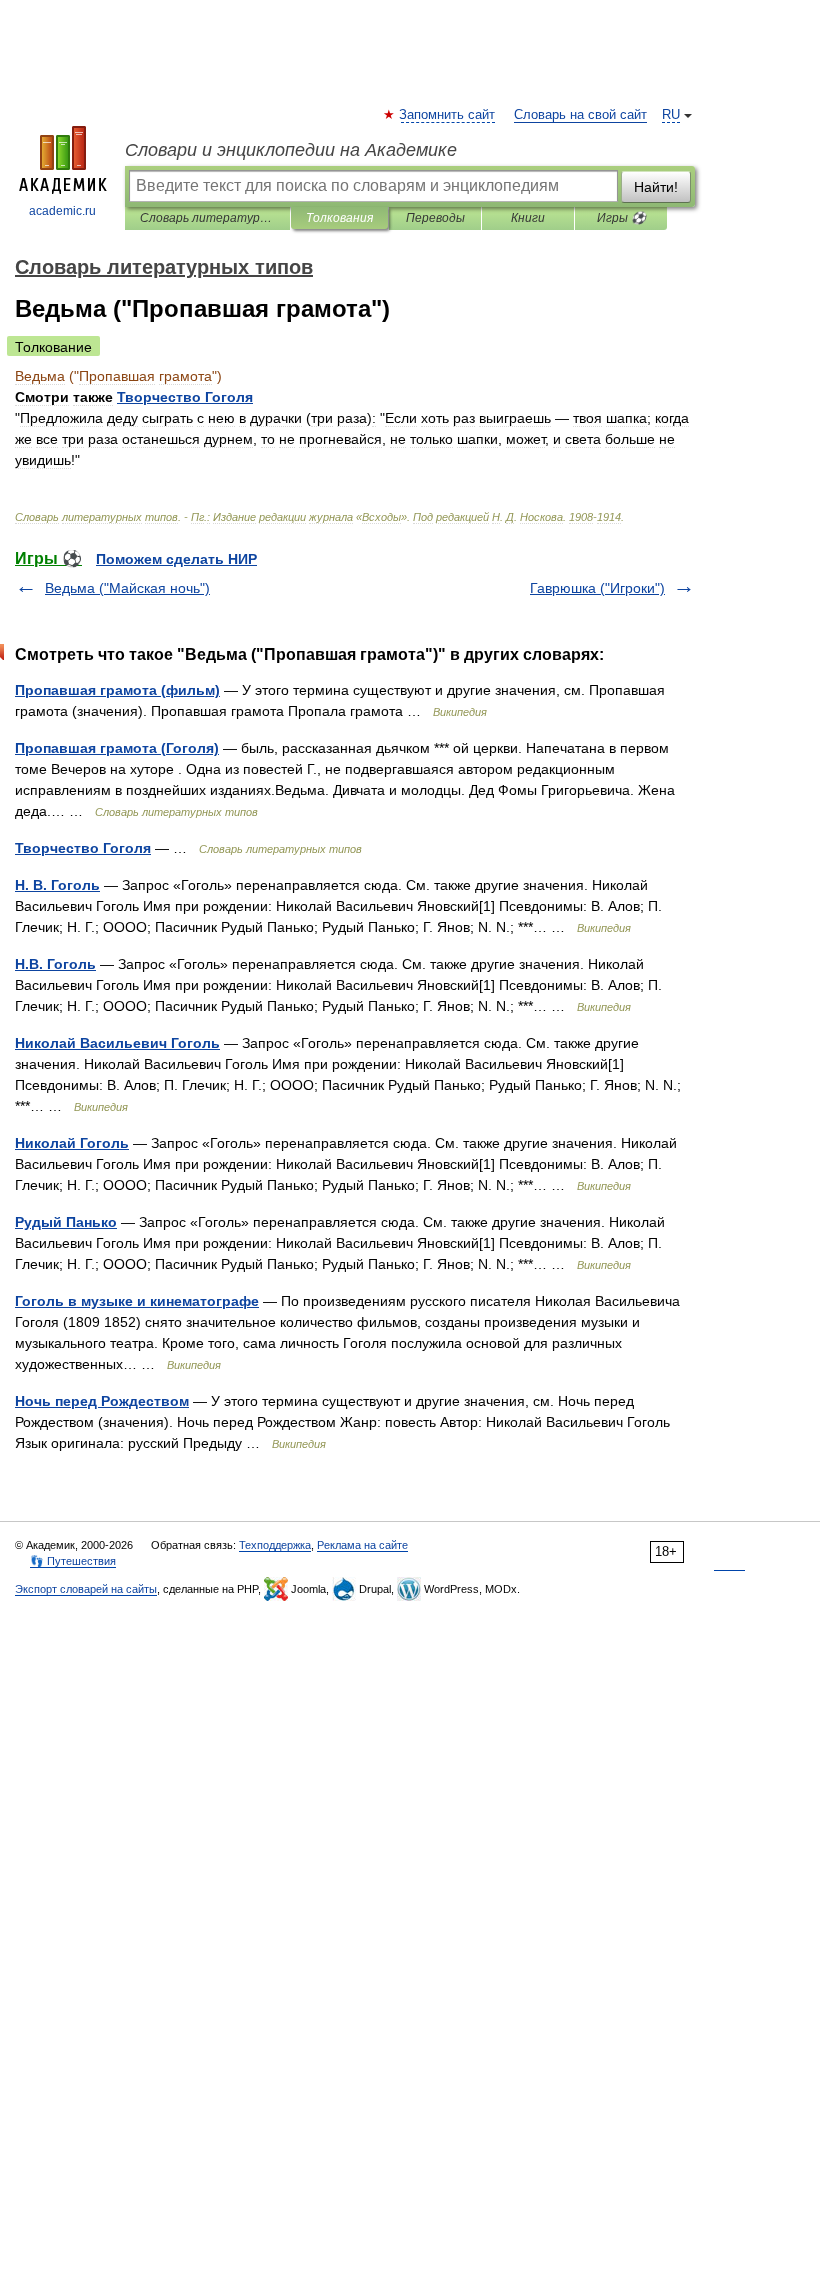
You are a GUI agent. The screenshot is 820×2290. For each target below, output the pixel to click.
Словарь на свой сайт (580, 115)
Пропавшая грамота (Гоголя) (117, 748)
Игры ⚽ (621, 218)
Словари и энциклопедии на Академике (291, 150)
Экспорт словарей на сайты (86, 1589)
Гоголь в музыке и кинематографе (137, 1301)
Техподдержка (275, 1545)
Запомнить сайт (448, 115)
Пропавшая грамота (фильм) (117, 690)
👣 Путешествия (73, 1561)
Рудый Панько (66, 1222)
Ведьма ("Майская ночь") (127, 588)
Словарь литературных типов (207, 218)
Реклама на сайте (362, 1545)
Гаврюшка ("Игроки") (597, 588)
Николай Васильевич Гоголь (117, 1043)
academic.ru (62, 211)
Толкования (339, 218)
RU (671, 115)
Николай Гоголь (72, 1143)
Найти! (656, 187)
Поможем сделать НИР (176, 559)
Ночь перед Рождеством (102, 1401)
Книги (528, 218)
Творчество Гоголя (83, 848)
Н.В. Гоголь (55, 964)
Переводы (435, 218)
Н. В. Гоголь (57, 885)
